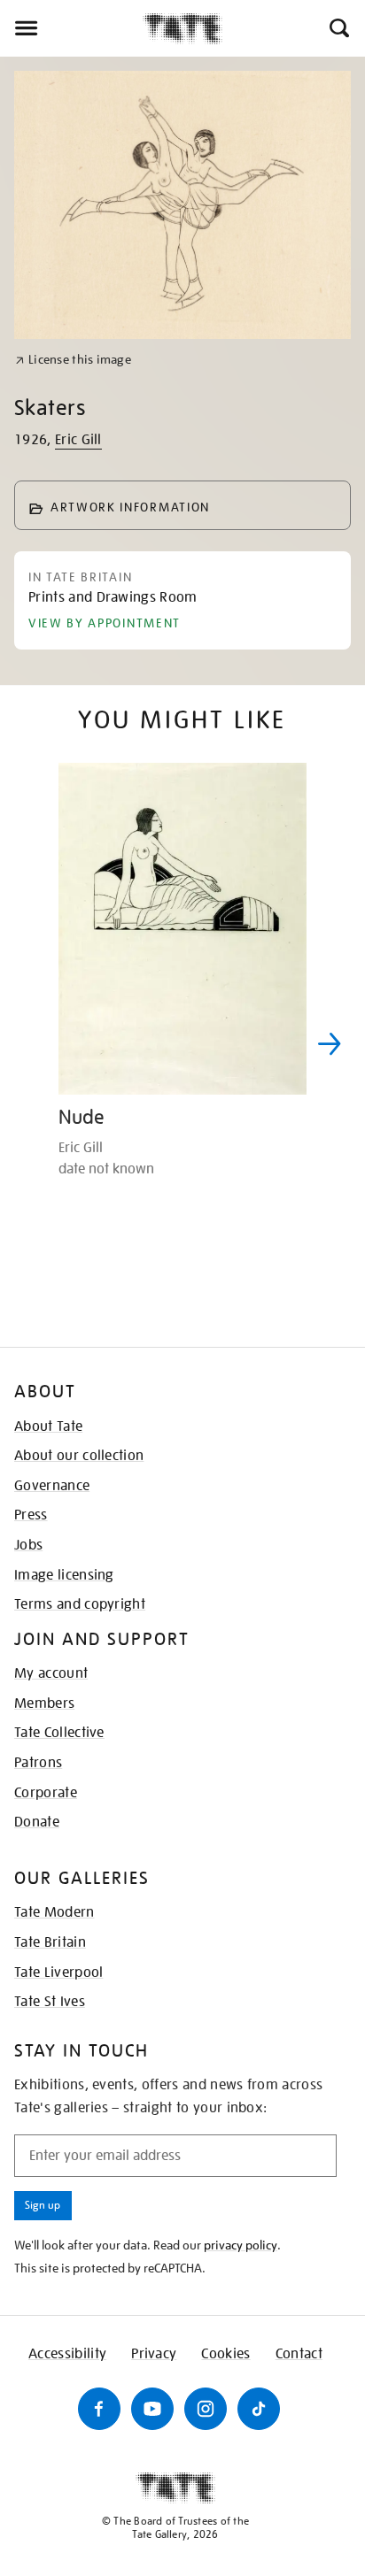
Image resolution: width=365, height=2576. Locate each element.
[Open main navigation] (71, 28)
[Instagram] (206, 2409)
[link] (73, 360)
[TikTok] (259, 2409)
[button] (338, 28)
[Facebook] (99, 2409)
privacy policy (241, 2245)
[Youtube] (152, 2409)
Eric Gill (78, 440)
